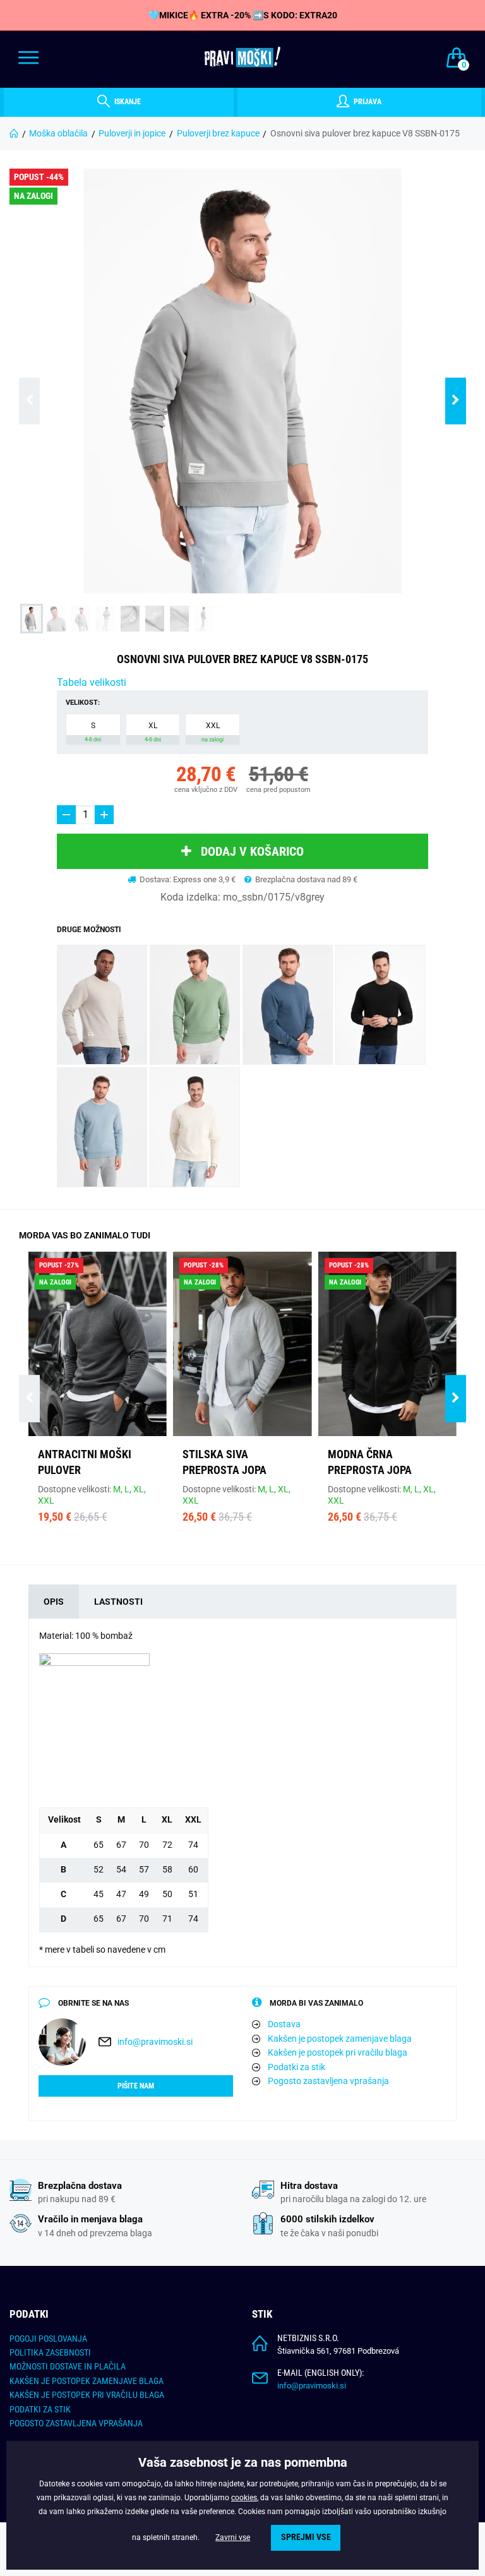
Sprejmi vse (306, 2537)
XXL (213, 732)
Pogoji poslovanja (48, 2339)
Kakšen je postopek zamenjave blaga (340, 2039)
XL (153, 732)
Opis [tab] (54, 1602)
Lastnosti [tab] (118, 1602)
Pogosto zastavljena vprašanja (328, 2081)
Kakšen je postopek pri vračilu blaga (338, 2052)
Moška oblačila (58, 133)
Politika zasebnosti (50, 2352)
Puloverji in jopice (132, 133)
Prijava (367, 102)
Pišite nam (136, 2086)
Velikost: (83, 703)
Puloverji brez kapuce (218, 133)
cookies (244, 2498)
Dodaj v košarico (252, 851)
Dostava (284, 2024)
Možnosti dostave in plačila (68, 2366)
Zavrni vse (233, 2537)
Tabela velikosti (92, 682)
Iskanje (127, 102)
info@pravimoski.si (155, 2042)
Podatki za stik (296, 2067)
